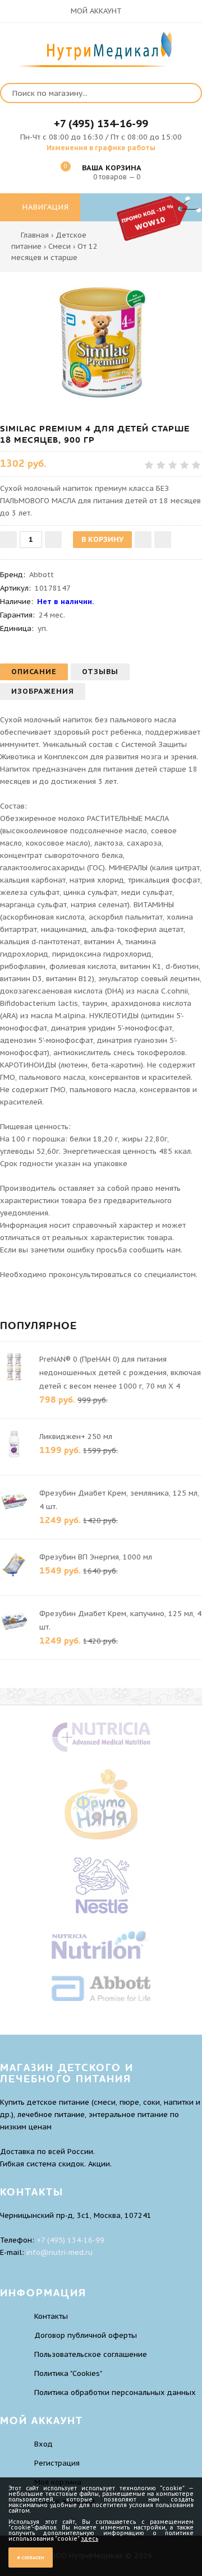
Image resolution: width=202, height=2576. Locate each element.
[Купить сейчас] (163, 540)
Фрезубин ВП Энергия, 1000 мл (96, 1557)
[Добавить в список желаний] (143, 540)
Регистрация (57, 2463)
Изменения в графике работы (101, 148)
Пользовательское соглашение (91, 2354)
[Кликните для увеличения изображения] (101, 342)
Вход (43, 2444)
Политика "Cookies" (68, 2373)
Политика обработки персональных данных (115, 2392)
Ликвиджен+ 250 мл (76, 1436)
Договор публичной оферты (86, 2335)
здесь (89, 2539)
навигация (44, 207)
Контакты (51, 2316)
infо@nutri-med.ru (59, 2252)
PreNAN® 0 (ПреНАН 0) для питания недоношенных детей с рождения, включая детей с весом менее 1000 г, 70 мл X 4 (120, 1373)
